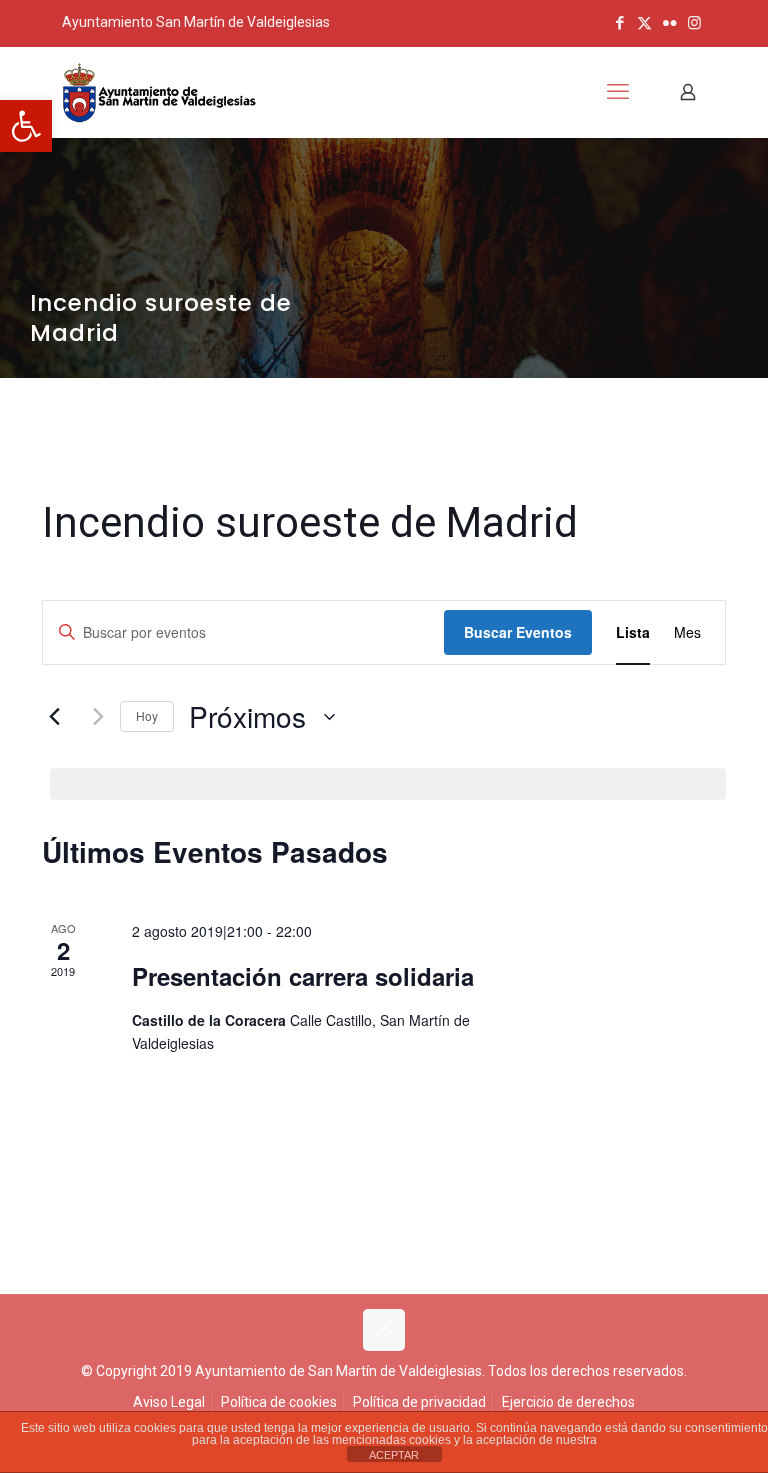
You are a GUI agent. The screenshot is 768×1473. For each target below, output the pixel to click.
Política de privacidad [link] (419, 1402)
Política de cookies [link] (279, 1402)
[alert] (388, 784)
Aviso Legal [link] (169, 1402)
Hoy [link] (147, 715)
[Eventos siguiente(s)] (93, 717)
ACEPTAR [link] (394, 1455)
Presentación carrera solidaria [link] (303, 976)
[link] (26, 126)
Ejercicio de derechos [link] (568, 1402)
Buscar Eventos (518, 632)
